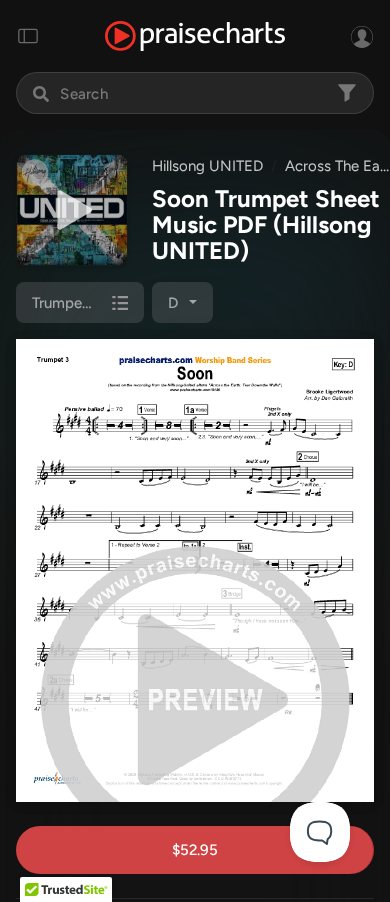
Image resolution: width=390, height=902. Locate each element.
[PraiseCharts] (195, 36)
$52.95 (195, 850)
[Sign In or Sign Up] (362, 36)
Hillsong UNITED (207, 166)
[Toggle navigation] (28, 36)
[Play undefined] (72, 210)
